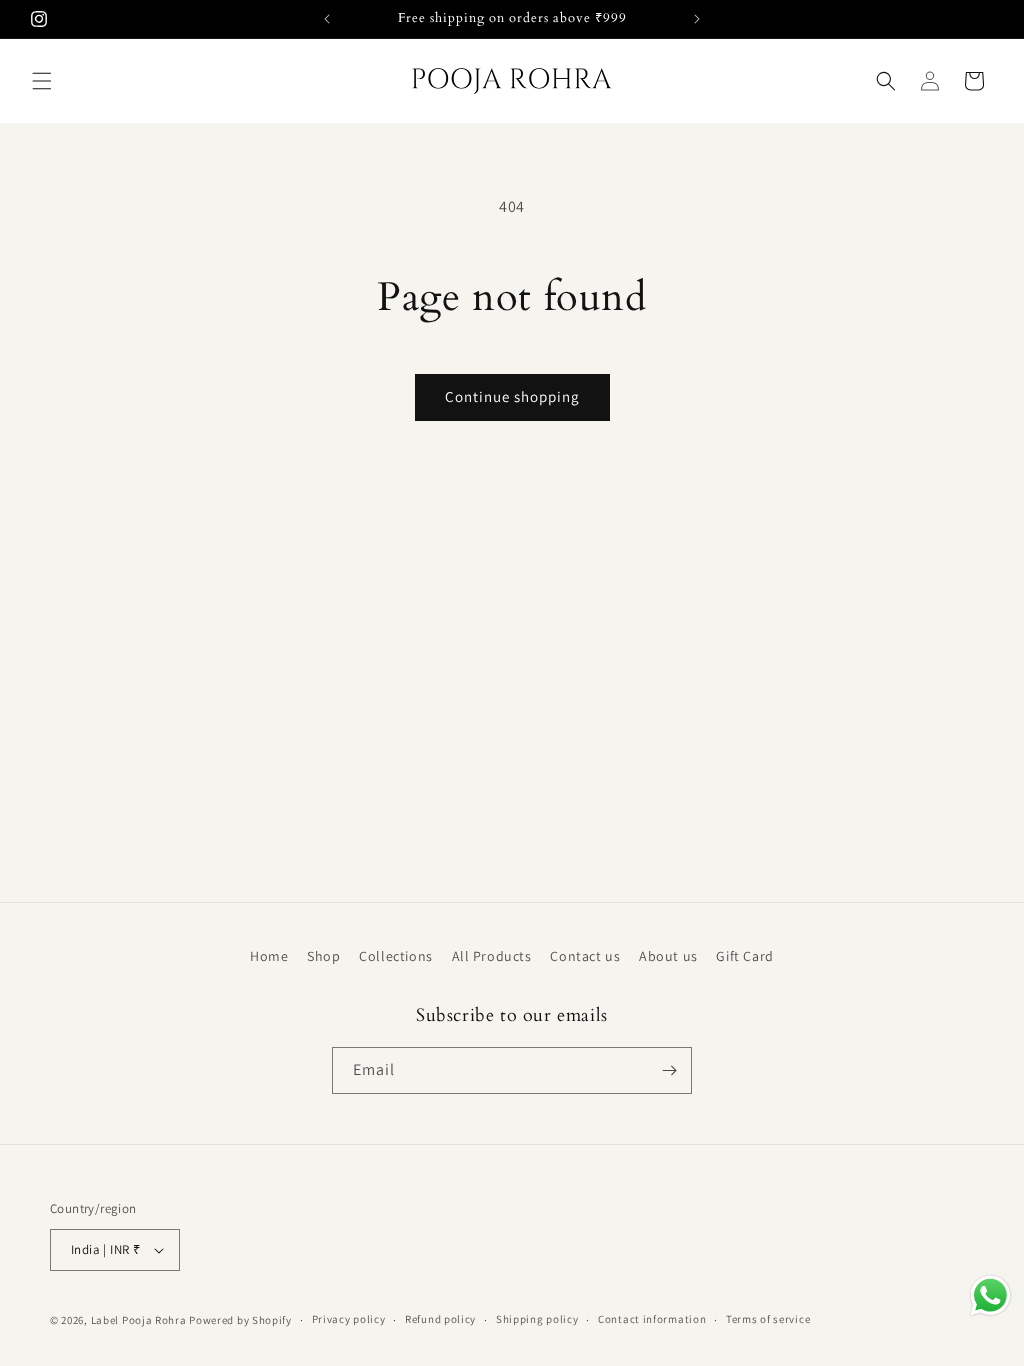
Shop (323, 956)
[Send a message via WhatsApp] (990, 1295)
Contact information (652, 1319)
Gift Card (744, 956)
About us (668, 956)
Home (269, 956)
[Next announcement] (697, 19)
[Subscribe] (669, 1070)
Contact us (585, 956)
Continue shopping (512, 396)
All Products (492, 956)
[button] (42, 81)
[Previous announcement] (327, 19)
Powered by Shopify (240, 1320)
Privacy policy (349, 1319)
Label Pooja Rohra (139, 1320)
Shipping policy (537, 1319)
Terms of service (768, 1319)
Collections (396, 956)
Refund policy (440, 1319)
